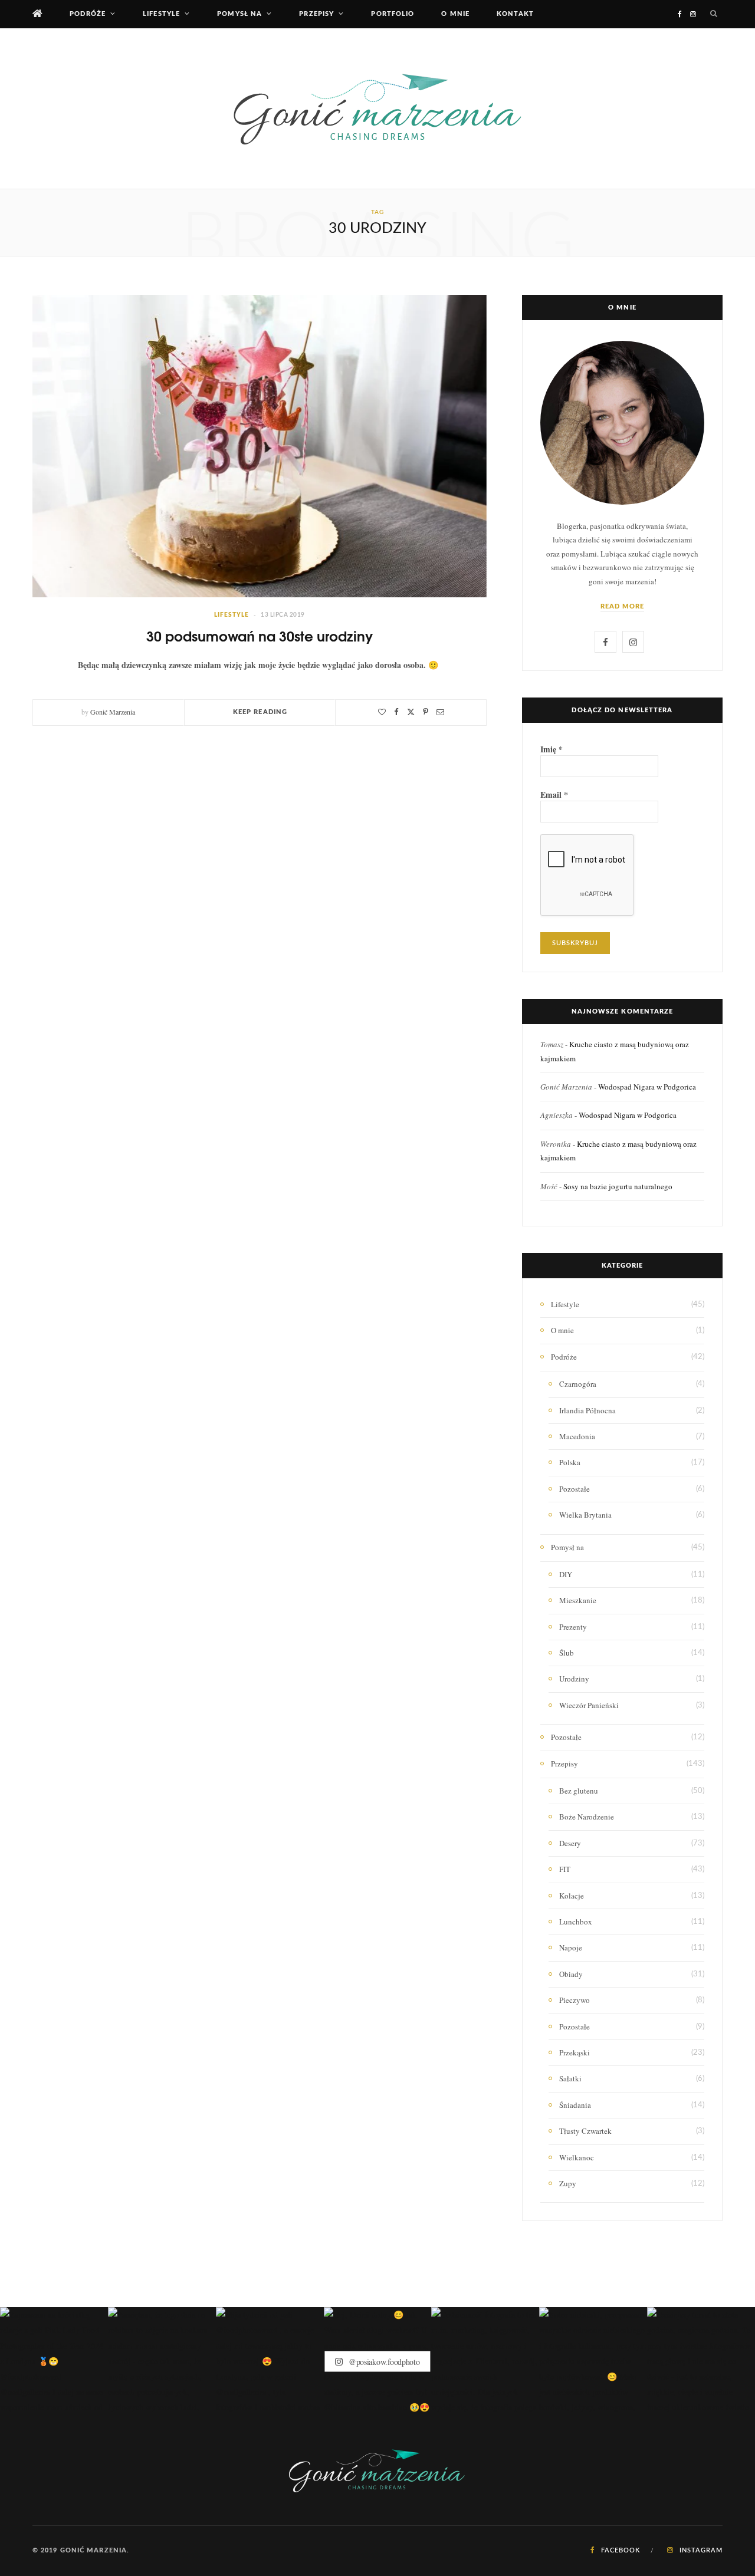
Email (554, 795)
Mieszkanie (578, 1600)
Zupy (568, 2183)
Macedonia (577, 1436)
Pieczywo (575, 2000)
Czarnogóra (578, 1384)
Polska (570, 1462)
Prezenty (573, 1627)
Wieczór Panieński (589, 1705)
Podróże (88, 14)
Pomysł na (239, 14)
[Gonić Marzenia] (377, 108)
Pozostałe (575, 1489)
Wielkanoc (577, 2157)
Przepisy (316, 14)
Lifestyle (161, 14)
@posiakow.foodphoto (383, 2361)
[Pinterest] (426, 712)
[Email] (440, 712)
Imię (552, 749)
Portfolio (393, 14)
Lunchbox (576, 1922)
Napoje (571, 1947)
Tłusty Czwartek (585, 2131)
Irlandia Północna (587, 1410)
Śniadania (575, 2105)
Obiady (571, 1974)
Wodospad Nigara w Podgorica (647, 1087)
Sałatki (570, 2078)
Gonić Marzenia (113, 712)
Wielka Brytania (585, 1515)
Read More (623, 606)
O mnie (455, 14)
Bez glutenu (579, 1791)
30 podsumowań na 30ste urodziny (260, 635)
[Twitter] (411, 712)
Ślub (567, 1653)
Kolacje (572, 1896)
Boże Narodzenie (587, 1817)
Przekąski (575, 2052)
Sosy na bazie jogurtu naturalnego (618, 1186)
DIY (566, 1574)
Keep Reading (260, 712)
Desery (570, 1843)
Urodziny (574, 1679)
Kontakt (515, 14)
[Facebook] (396, 712)
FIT (565, 1869)
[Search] (714, 14)
